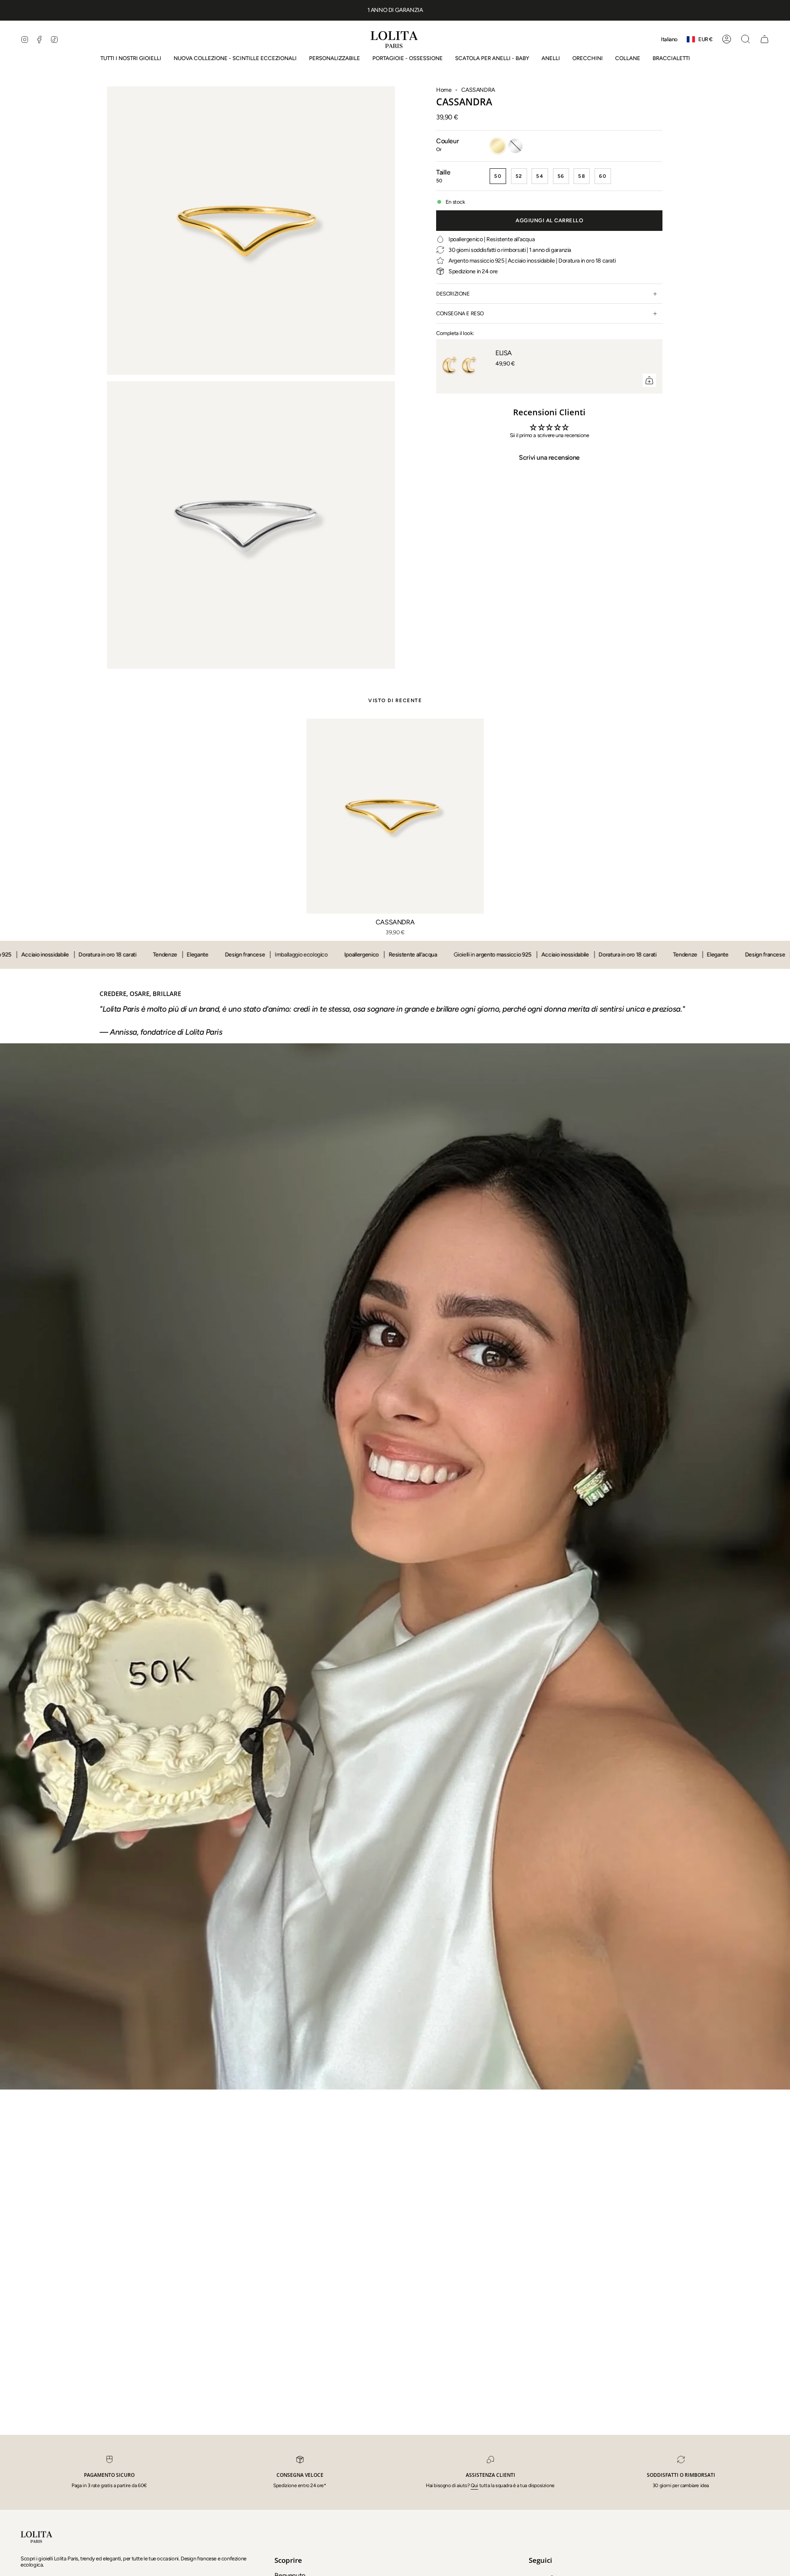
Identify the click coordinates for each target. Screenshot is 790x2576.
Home (444, 90)
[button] (551, 58)
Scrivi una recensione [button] (549, 457)
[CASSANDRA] (395, 816)
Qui (474, 2485)
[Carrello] (764, 39)
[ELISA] (461, 366)
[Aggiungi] (649, 380)
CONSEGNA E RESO (460, 313)
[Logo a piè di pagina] (37, 2536)
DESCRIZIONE (453, 294)
